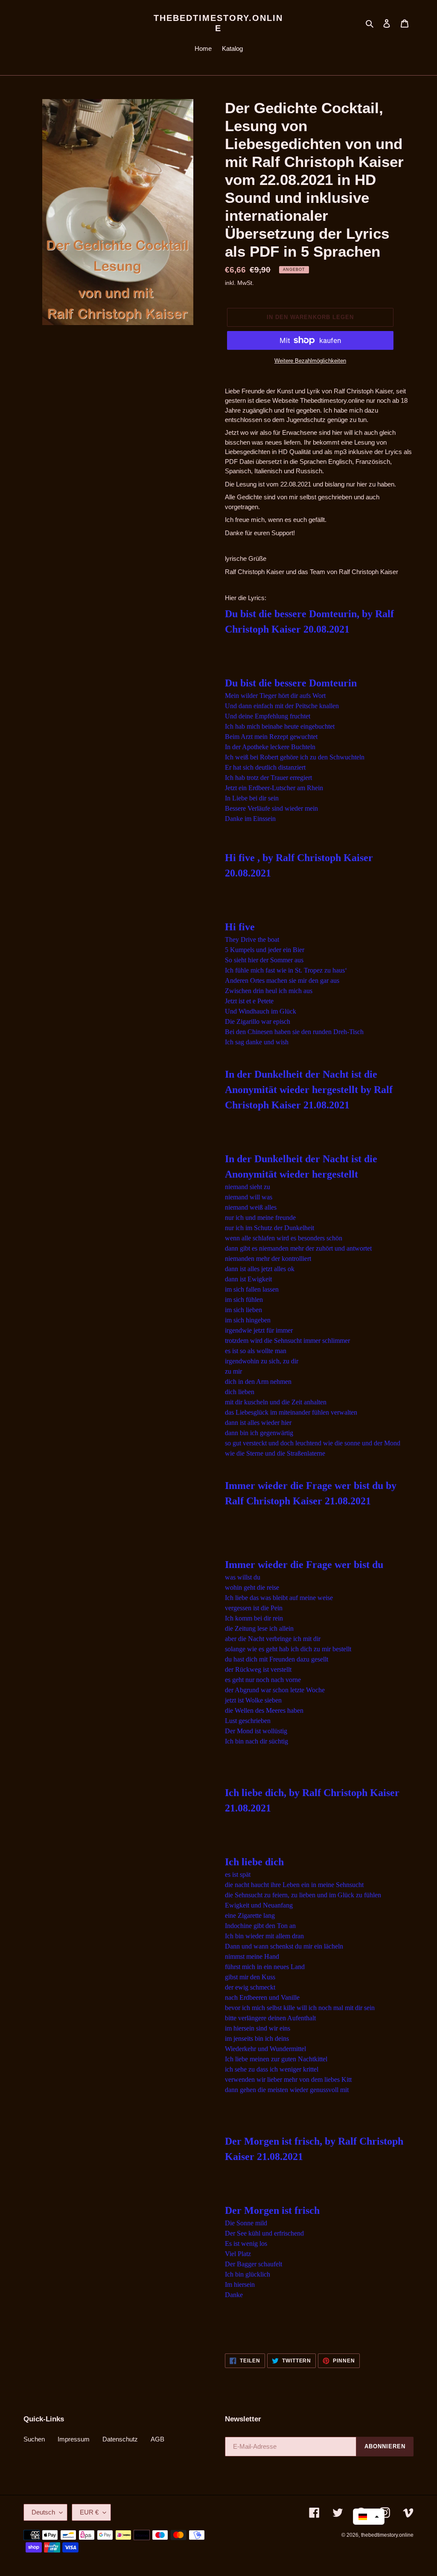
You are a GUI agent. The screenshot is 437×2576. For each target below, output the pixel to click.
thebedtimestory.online (218, 23)
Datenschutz (120, 2439)
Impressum (74, 2439)
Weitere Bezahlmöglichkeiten (310, 361)
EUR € (89, 2512)
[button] (369, 2517)
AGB (157, 2439)
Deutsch (43, 2512)
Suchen (34, 2439)
